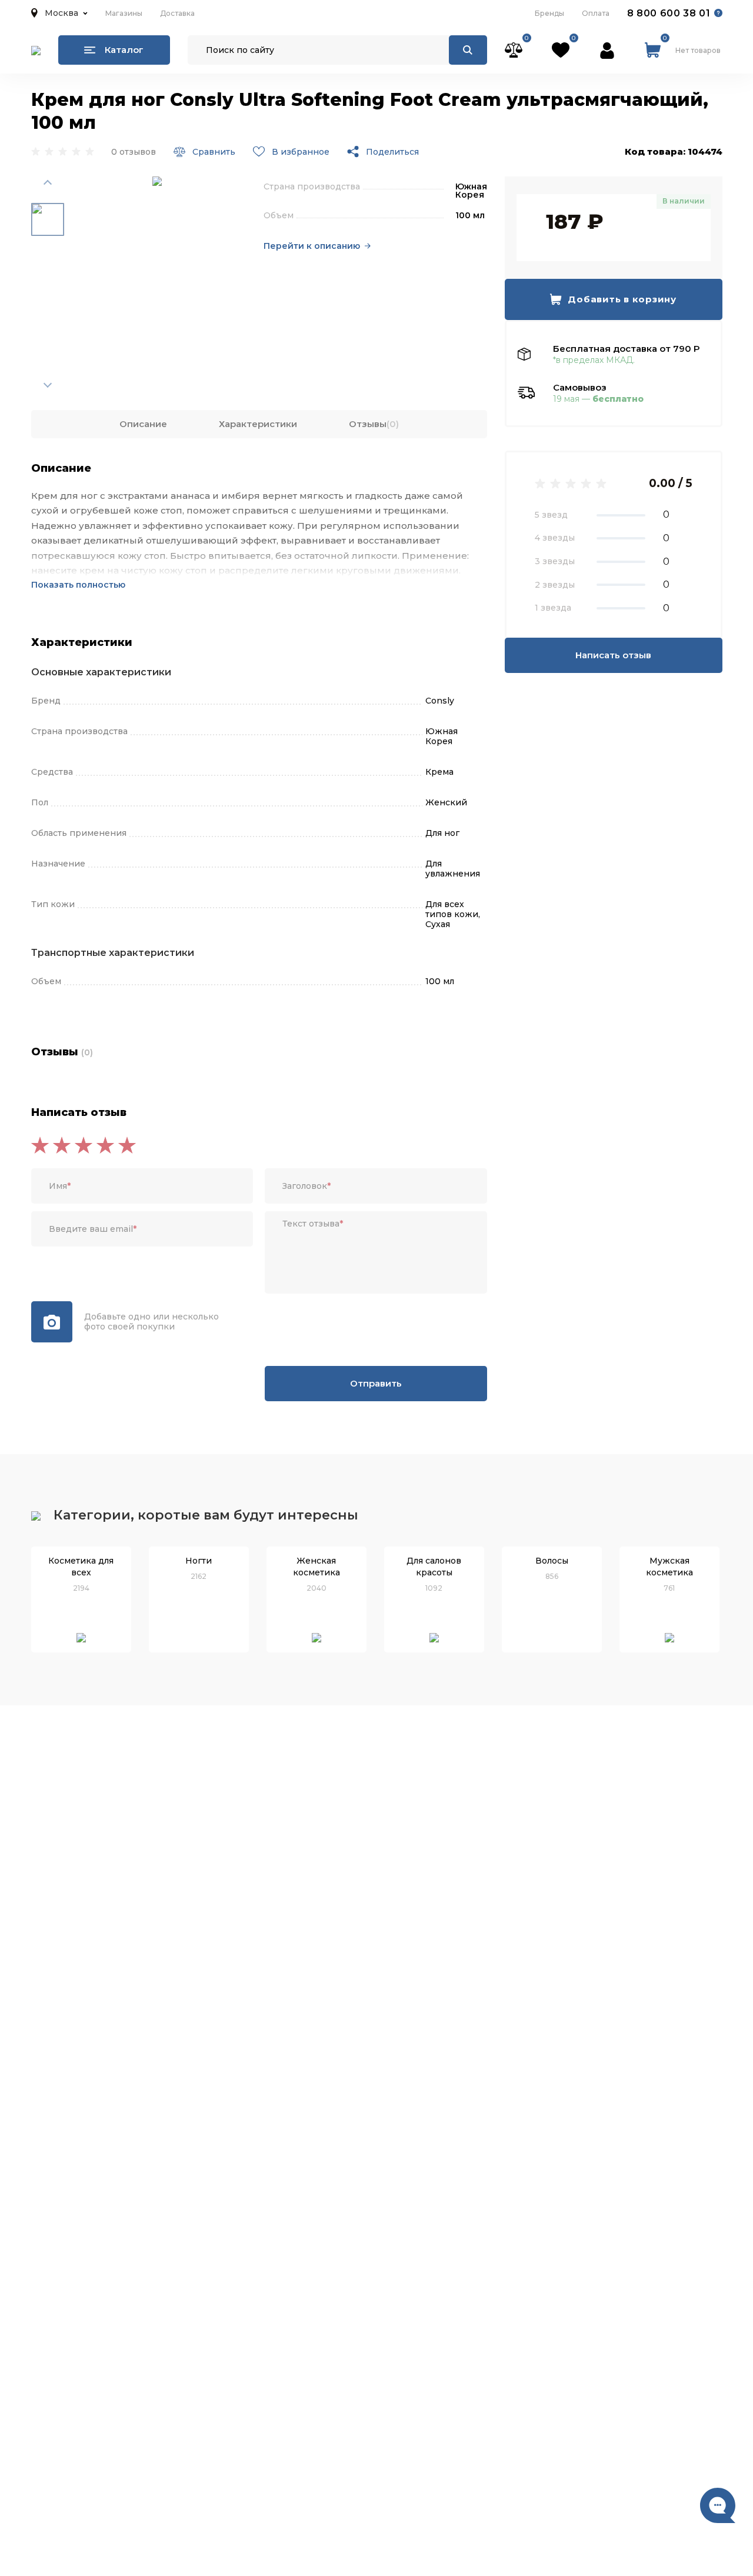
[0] (514, 50)
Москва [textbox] (61, 13)
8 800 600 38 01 (669, 13)
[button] (59, 13)
